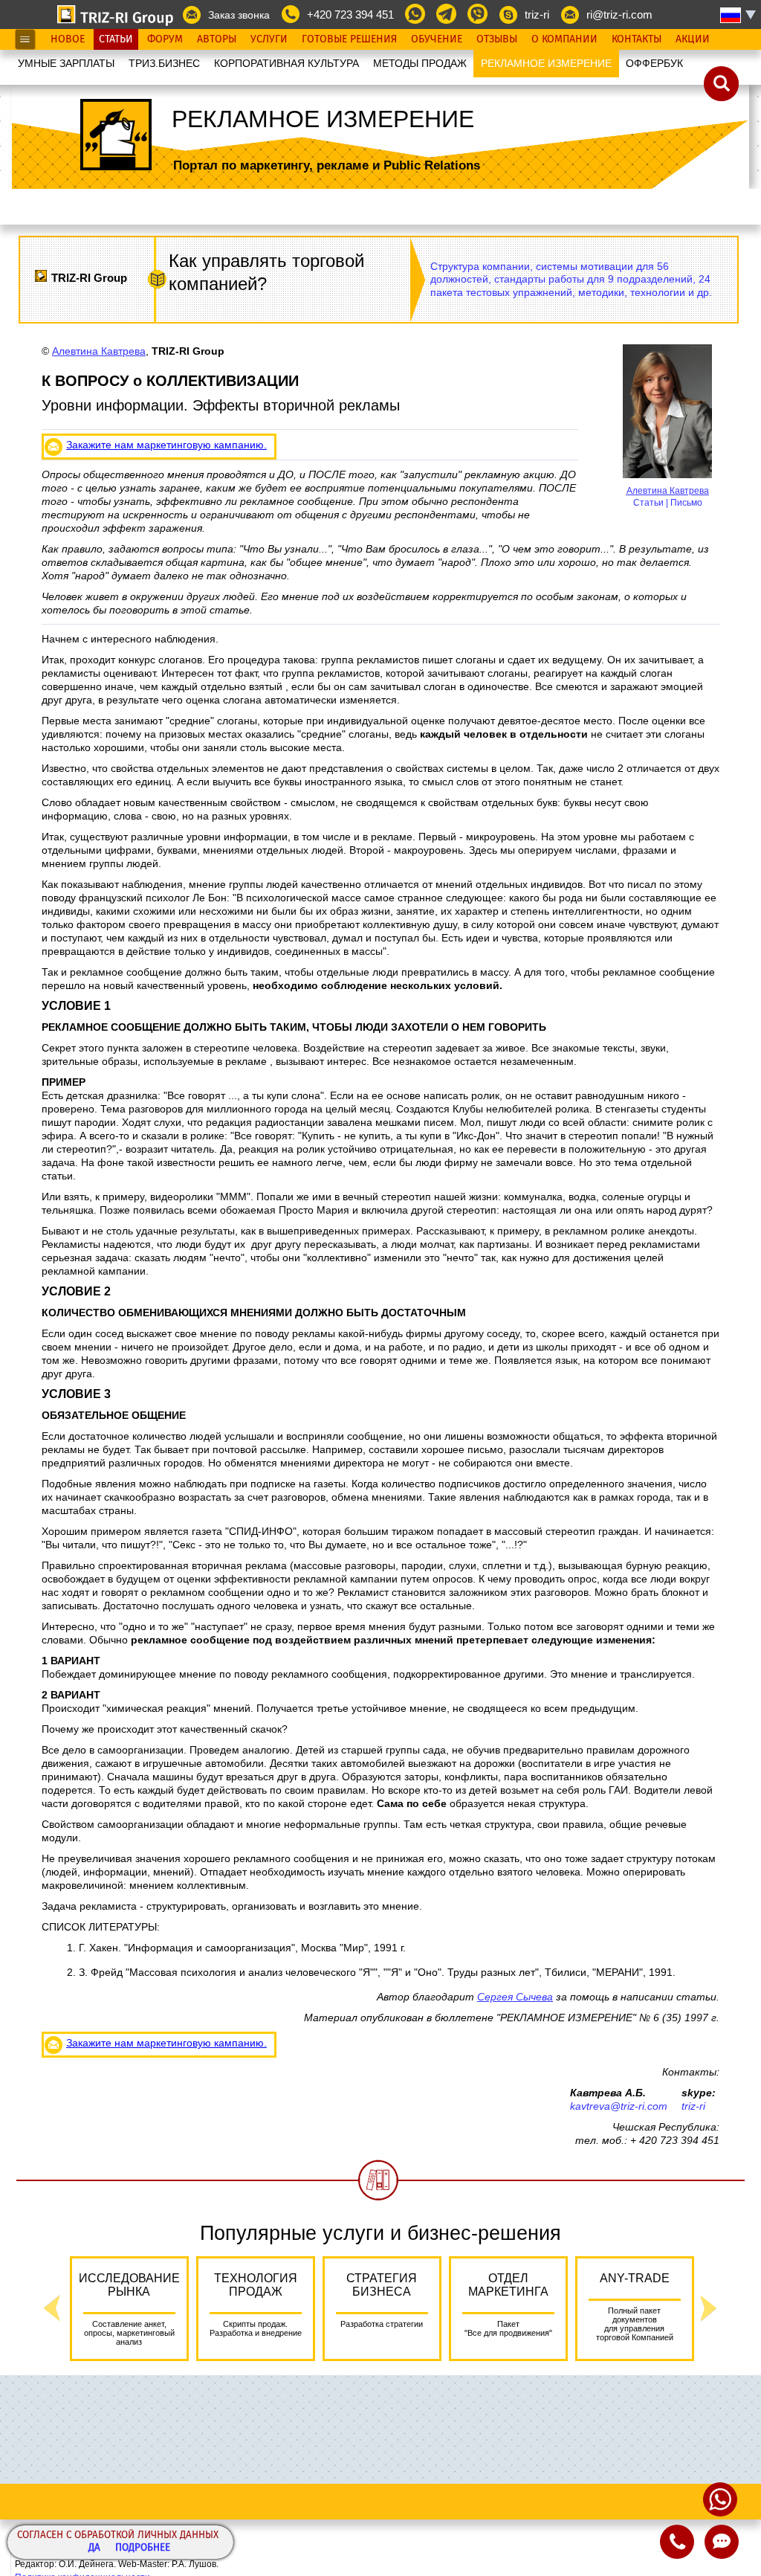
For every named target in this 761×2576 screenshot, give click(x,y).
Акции (693, 39)
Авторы (217, 39)
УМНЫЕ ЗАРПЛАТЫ (66, 63)
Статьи (116, 39)
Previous (52, 2309)
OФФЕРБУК (654, 63)
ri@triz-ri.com (619, 15)
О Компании (564, 39)
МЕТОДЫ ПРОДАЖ (420, 63)
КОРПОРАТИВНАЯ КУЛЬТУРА (286, 63)
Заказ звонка (239, 15)
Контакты (637, 39)
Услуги (269, 39)
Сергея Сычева (515, 1997)
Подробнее (143, 2548)
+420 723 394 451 (350, 15)
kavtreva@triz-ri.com (619, 2106)
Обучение (437, 39)
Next (709, 2309)
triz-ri (537, 15)
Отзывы (497, 39)
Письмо (686, 503)
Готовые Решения (349, 39)
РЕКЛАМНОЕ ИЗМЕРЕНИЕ (546, 63)
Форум (165, 39)
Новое (68, 39)
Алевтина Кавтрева (668, 491)
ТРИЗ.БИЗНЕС (164, 63)
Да (94, 2548)
